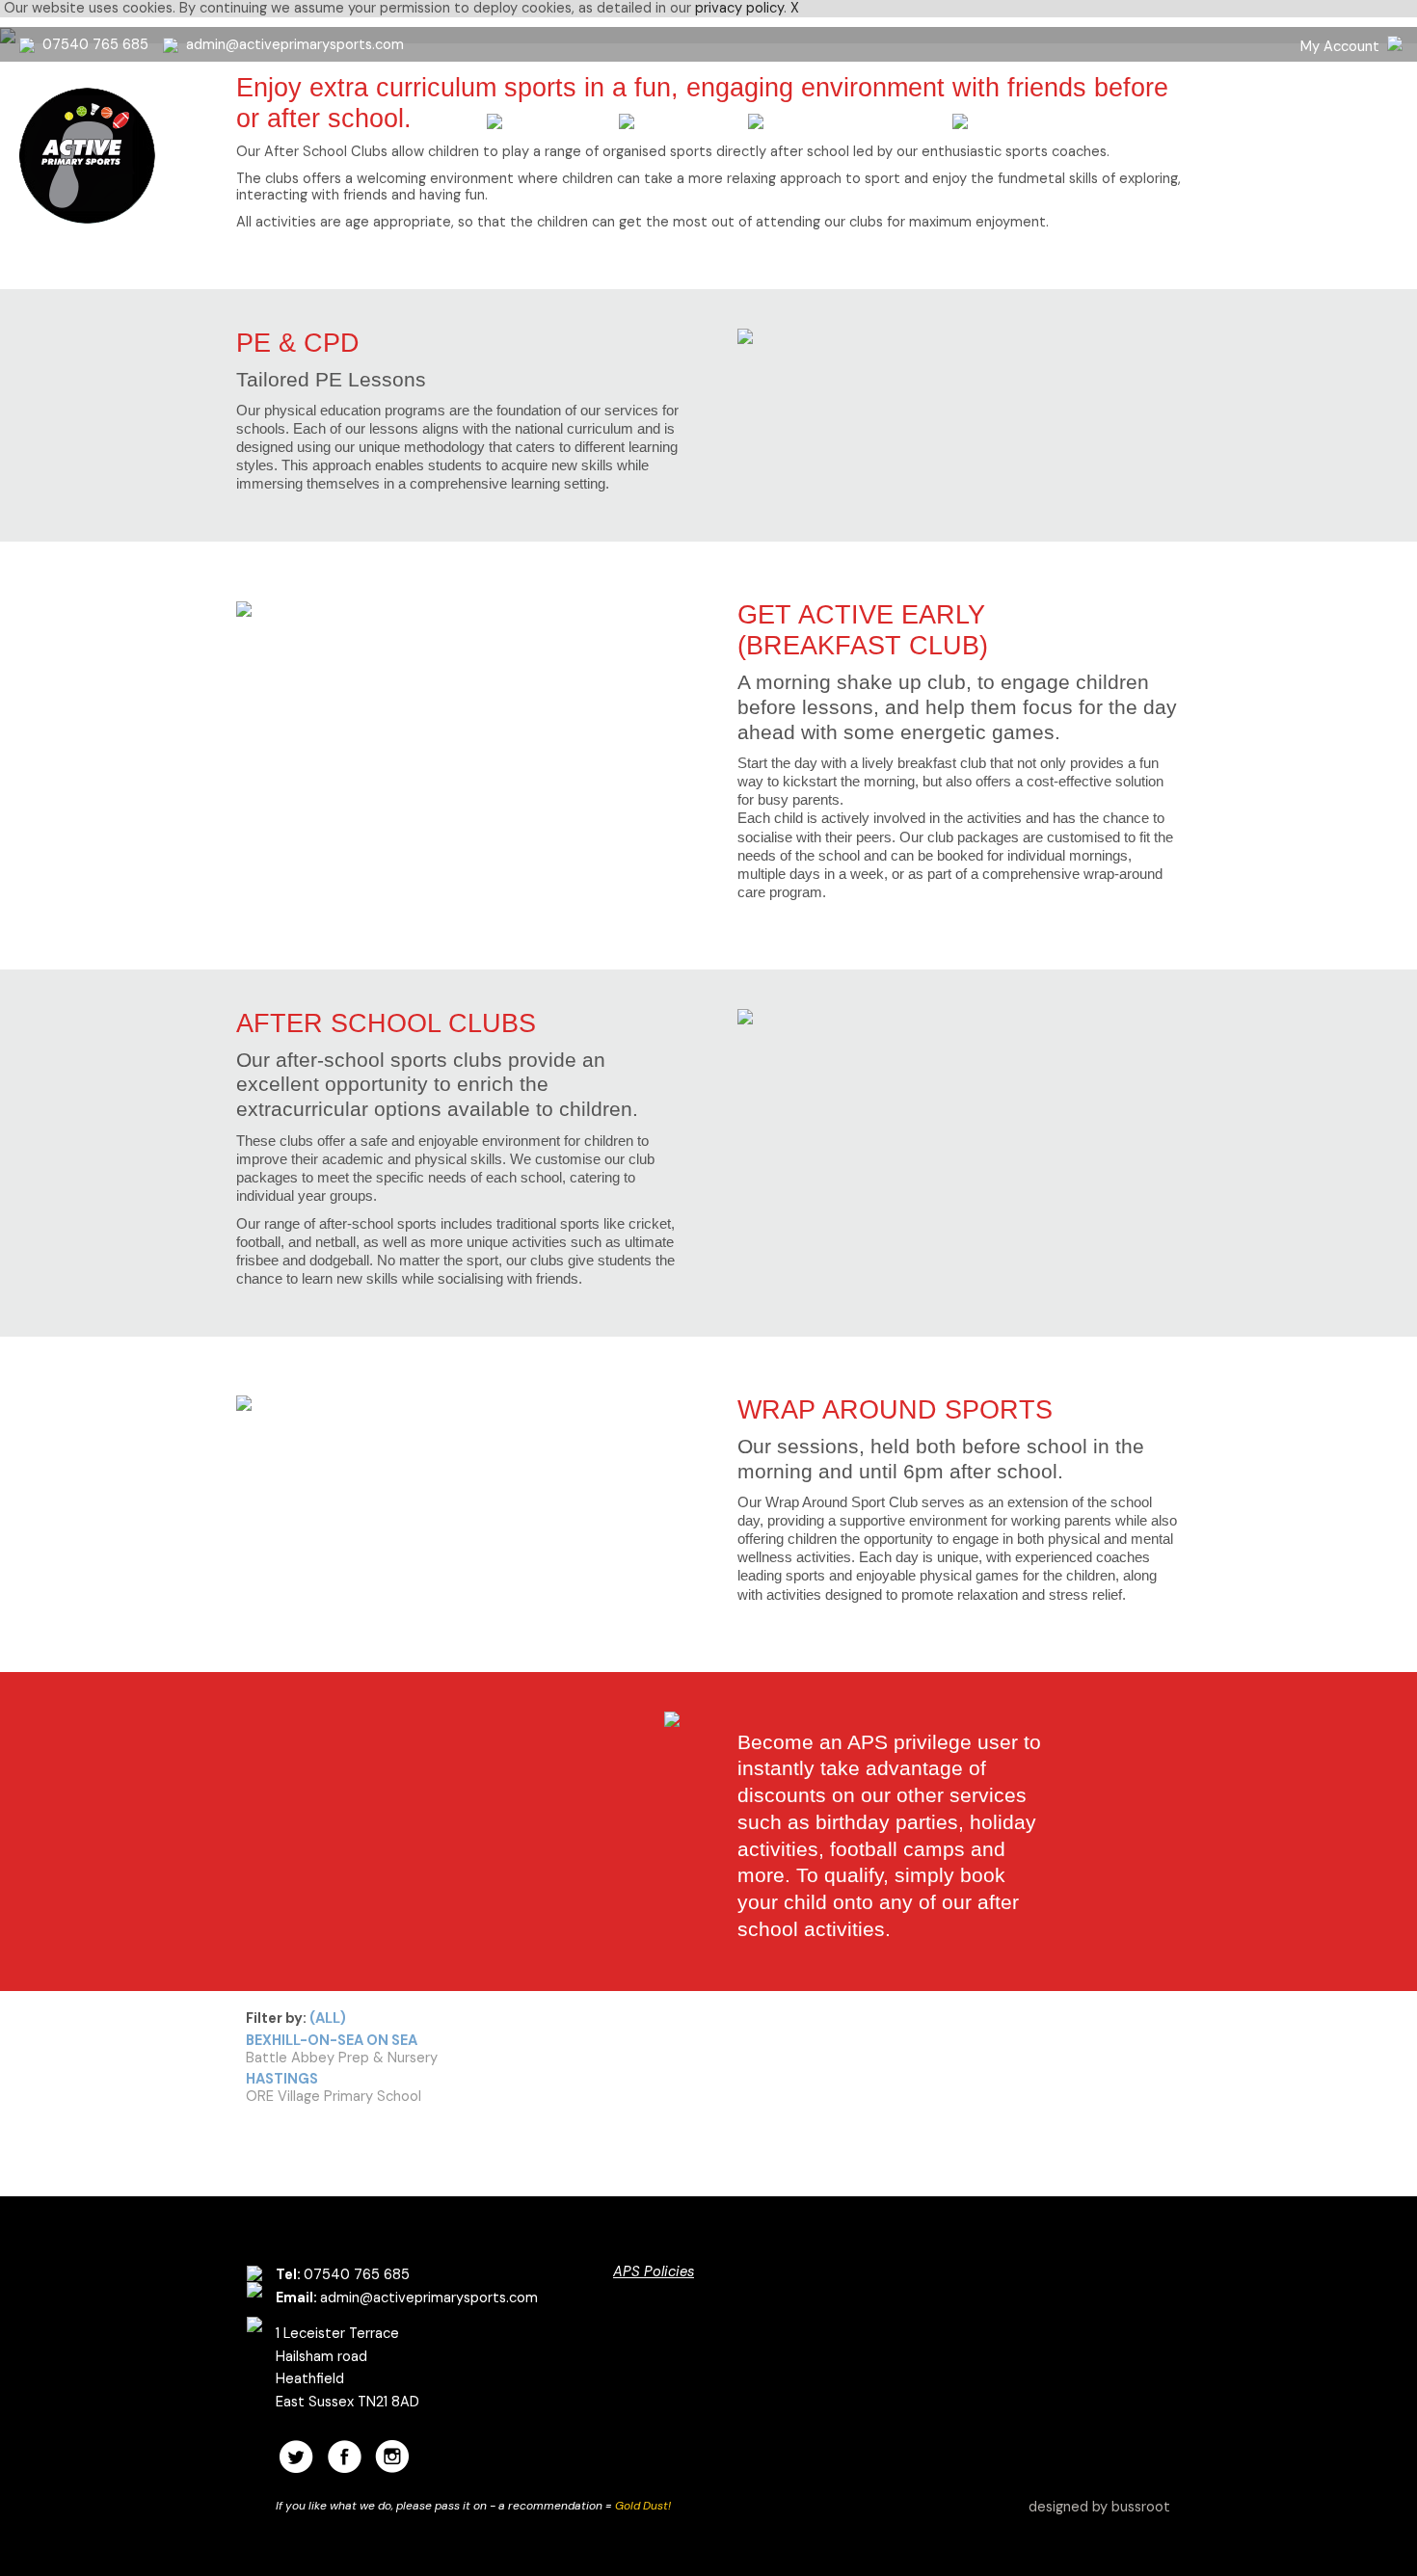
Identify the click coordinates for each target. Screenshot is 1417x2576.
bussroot (1141, 2507)
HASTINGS (282, 2079)
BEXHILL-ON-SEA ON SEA (332, 2040)
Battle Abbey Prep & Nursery (342, 2058)
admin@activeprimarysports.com (295, 44)
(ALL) (328, 2018)
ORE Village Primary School (334, 2096)
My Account (1340, 46)
